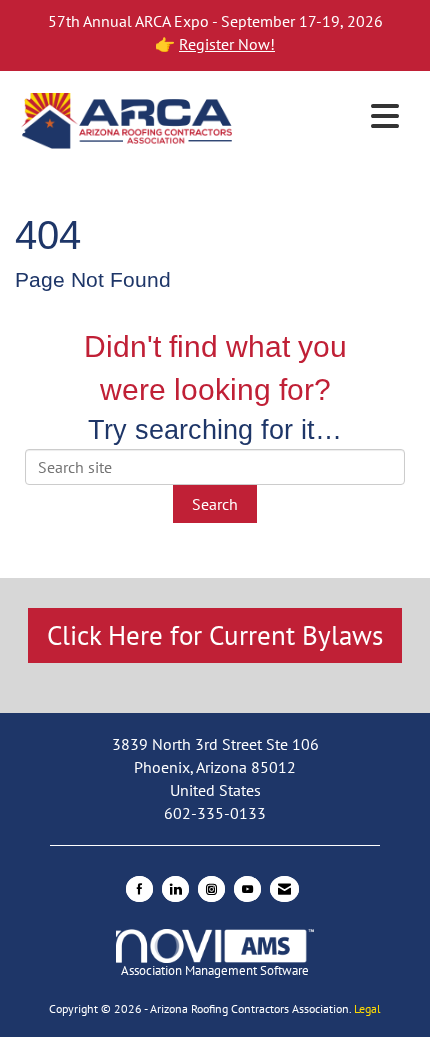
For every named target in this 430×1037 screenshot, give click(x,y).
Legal (367, 1008)
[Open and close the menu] (324, 117)
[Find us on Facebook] (139, 889)
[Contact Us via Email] (284, 889)
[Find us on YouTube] (247, 889)
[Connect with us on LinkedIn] (175, 889)
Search (215, 504)
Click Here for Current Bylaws (215, 635)
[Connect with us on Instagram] (211, 889)
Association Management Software (215, 970)
